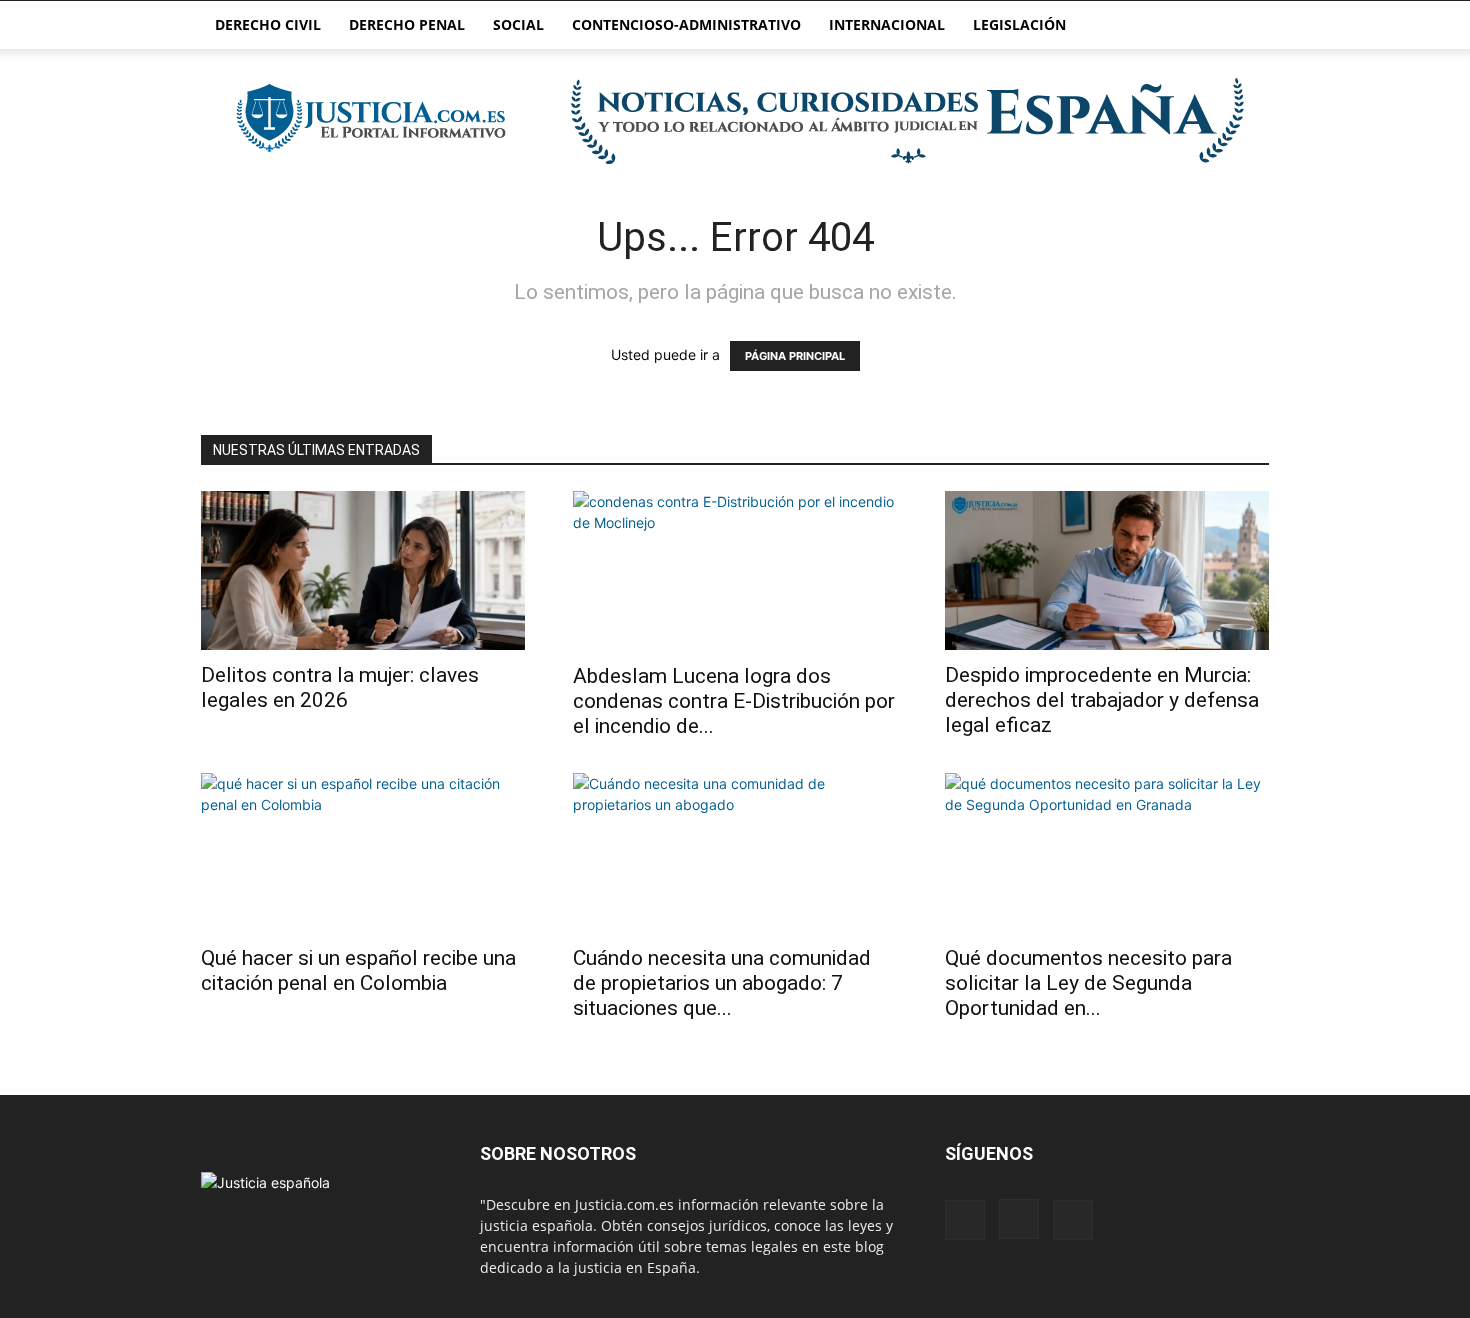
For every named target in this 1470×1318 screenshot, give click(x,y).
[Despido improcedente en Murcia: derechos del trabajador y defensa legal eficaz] (1107, 570)
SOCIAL (518, 24)
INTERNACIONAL (887, 24)
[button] (1245, 26)
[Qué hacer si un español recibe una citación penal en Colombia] (363, 853)
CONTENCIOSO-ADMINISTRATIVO (686, 24)
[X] (1073, 1220)
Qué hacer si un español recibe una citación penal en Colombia (358, 970)
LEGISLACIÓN (1019, 24)
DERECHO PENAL (407, 24)
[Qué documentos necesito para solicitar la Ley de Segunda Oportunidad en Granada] (1107, 853)
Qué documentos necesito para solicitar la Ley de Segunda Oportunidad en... (1088, 983)
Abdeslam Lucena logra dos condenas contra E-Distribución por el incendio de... (734, 701)
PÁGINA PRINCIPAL (795, 356)
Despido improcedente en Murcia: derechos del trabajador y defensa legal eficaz (1102, 700)
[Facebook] (965, 1220)
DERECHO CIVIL (268, 24)
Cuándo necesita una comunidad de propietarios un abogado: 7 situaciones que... (722, 983)
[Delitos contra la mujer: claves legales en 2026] (363, 570)
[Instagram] (1019, 1219)
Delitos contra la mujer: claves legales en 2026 (340, 687)
